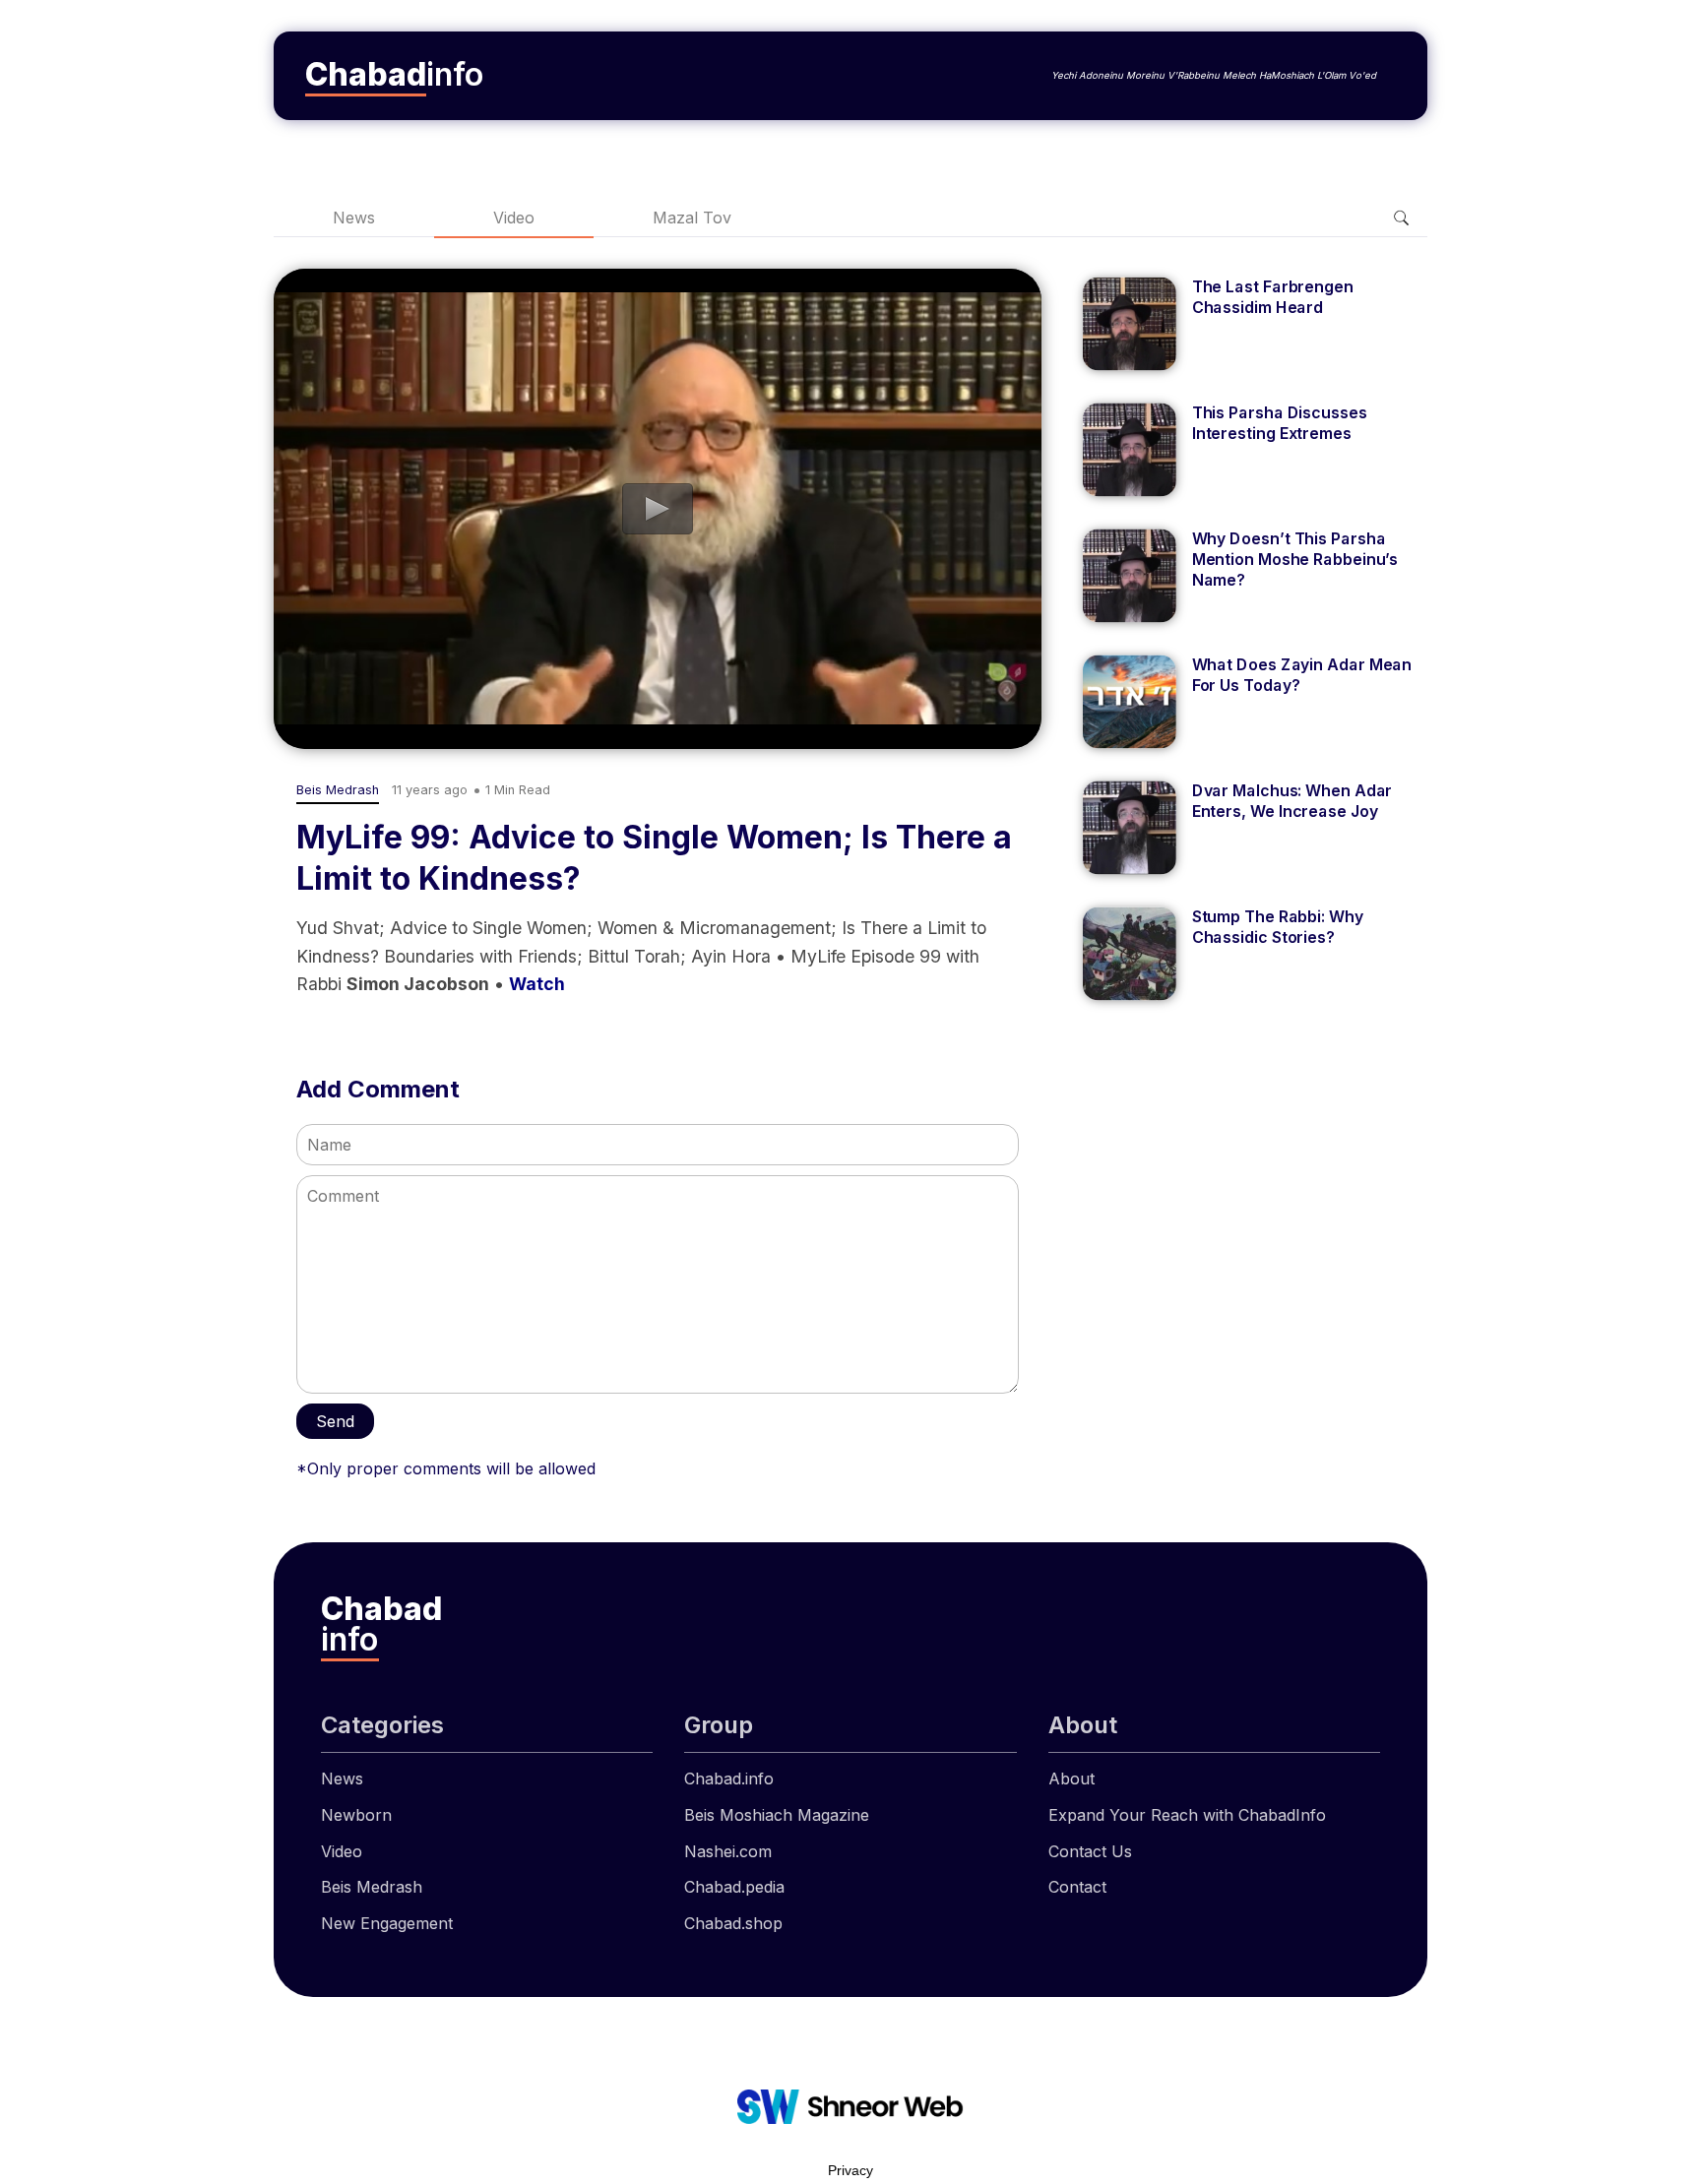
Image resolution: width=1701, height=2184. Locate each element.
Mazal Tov (692, 218)
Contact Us (1090, 1851)
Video (514, 218)
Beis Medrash (372, 1887)
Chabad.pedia (734, 1887)
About (1071, 1778)
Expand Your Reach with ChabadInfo (1187, 1815)
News (354, 218)
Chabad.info (729, 1778)
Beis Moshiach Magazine (777, 1815)
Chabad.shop (733, 1923)
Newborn (356, 1815)
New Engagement (387, 1923)
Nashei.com (728, 1851)
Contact (1077, 1887)
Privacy (850, 2170)
